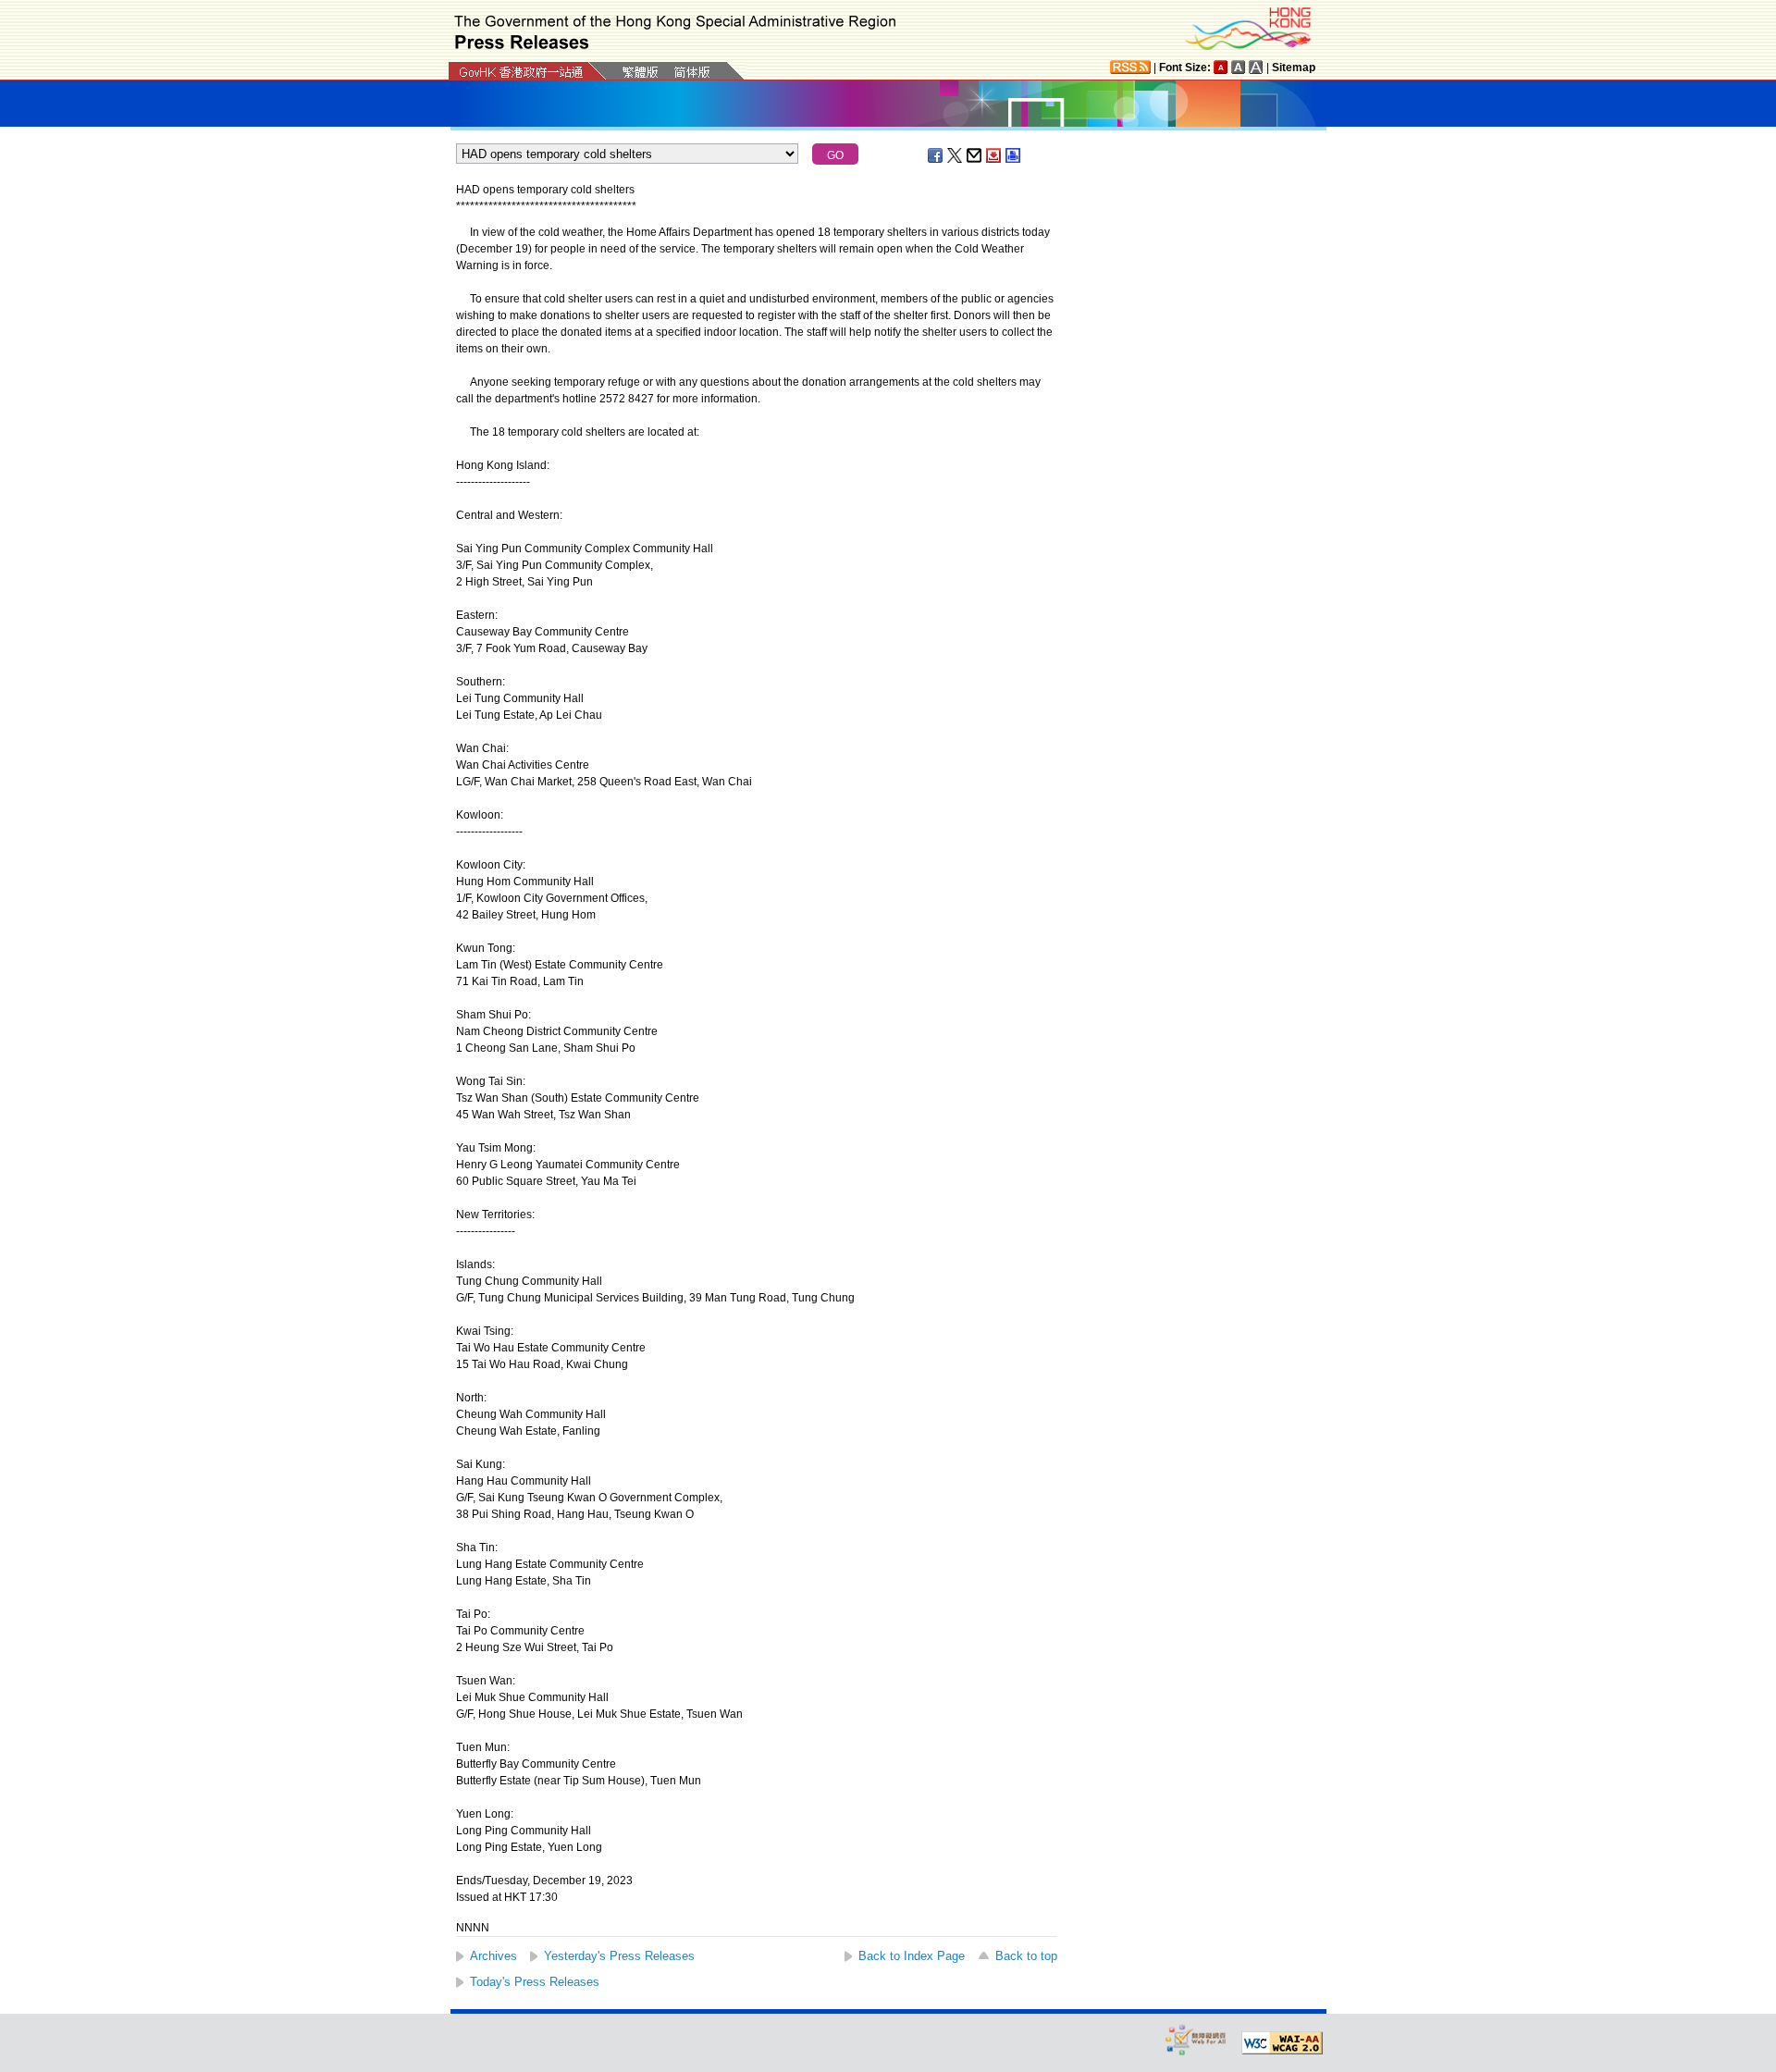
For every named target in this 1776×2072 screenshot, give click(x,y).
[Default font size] (1221, 67)
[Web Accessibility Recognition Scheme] (1196, 2039)
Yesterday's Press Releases (619, 1956)
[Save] (994, 155)
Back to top (1026, 1956)
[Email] (975, 155)
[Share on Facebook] (936, 155)
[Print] (1014, 155)
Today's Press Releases (535, 1982)
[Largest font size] (1256, 67)
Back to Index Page (912, 1956)
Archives (493, 1956)
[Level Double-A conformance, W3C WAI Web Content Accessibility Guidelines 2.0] (1282, 2043)
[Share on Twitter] (956, 155)
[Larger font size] (1239, 67)
